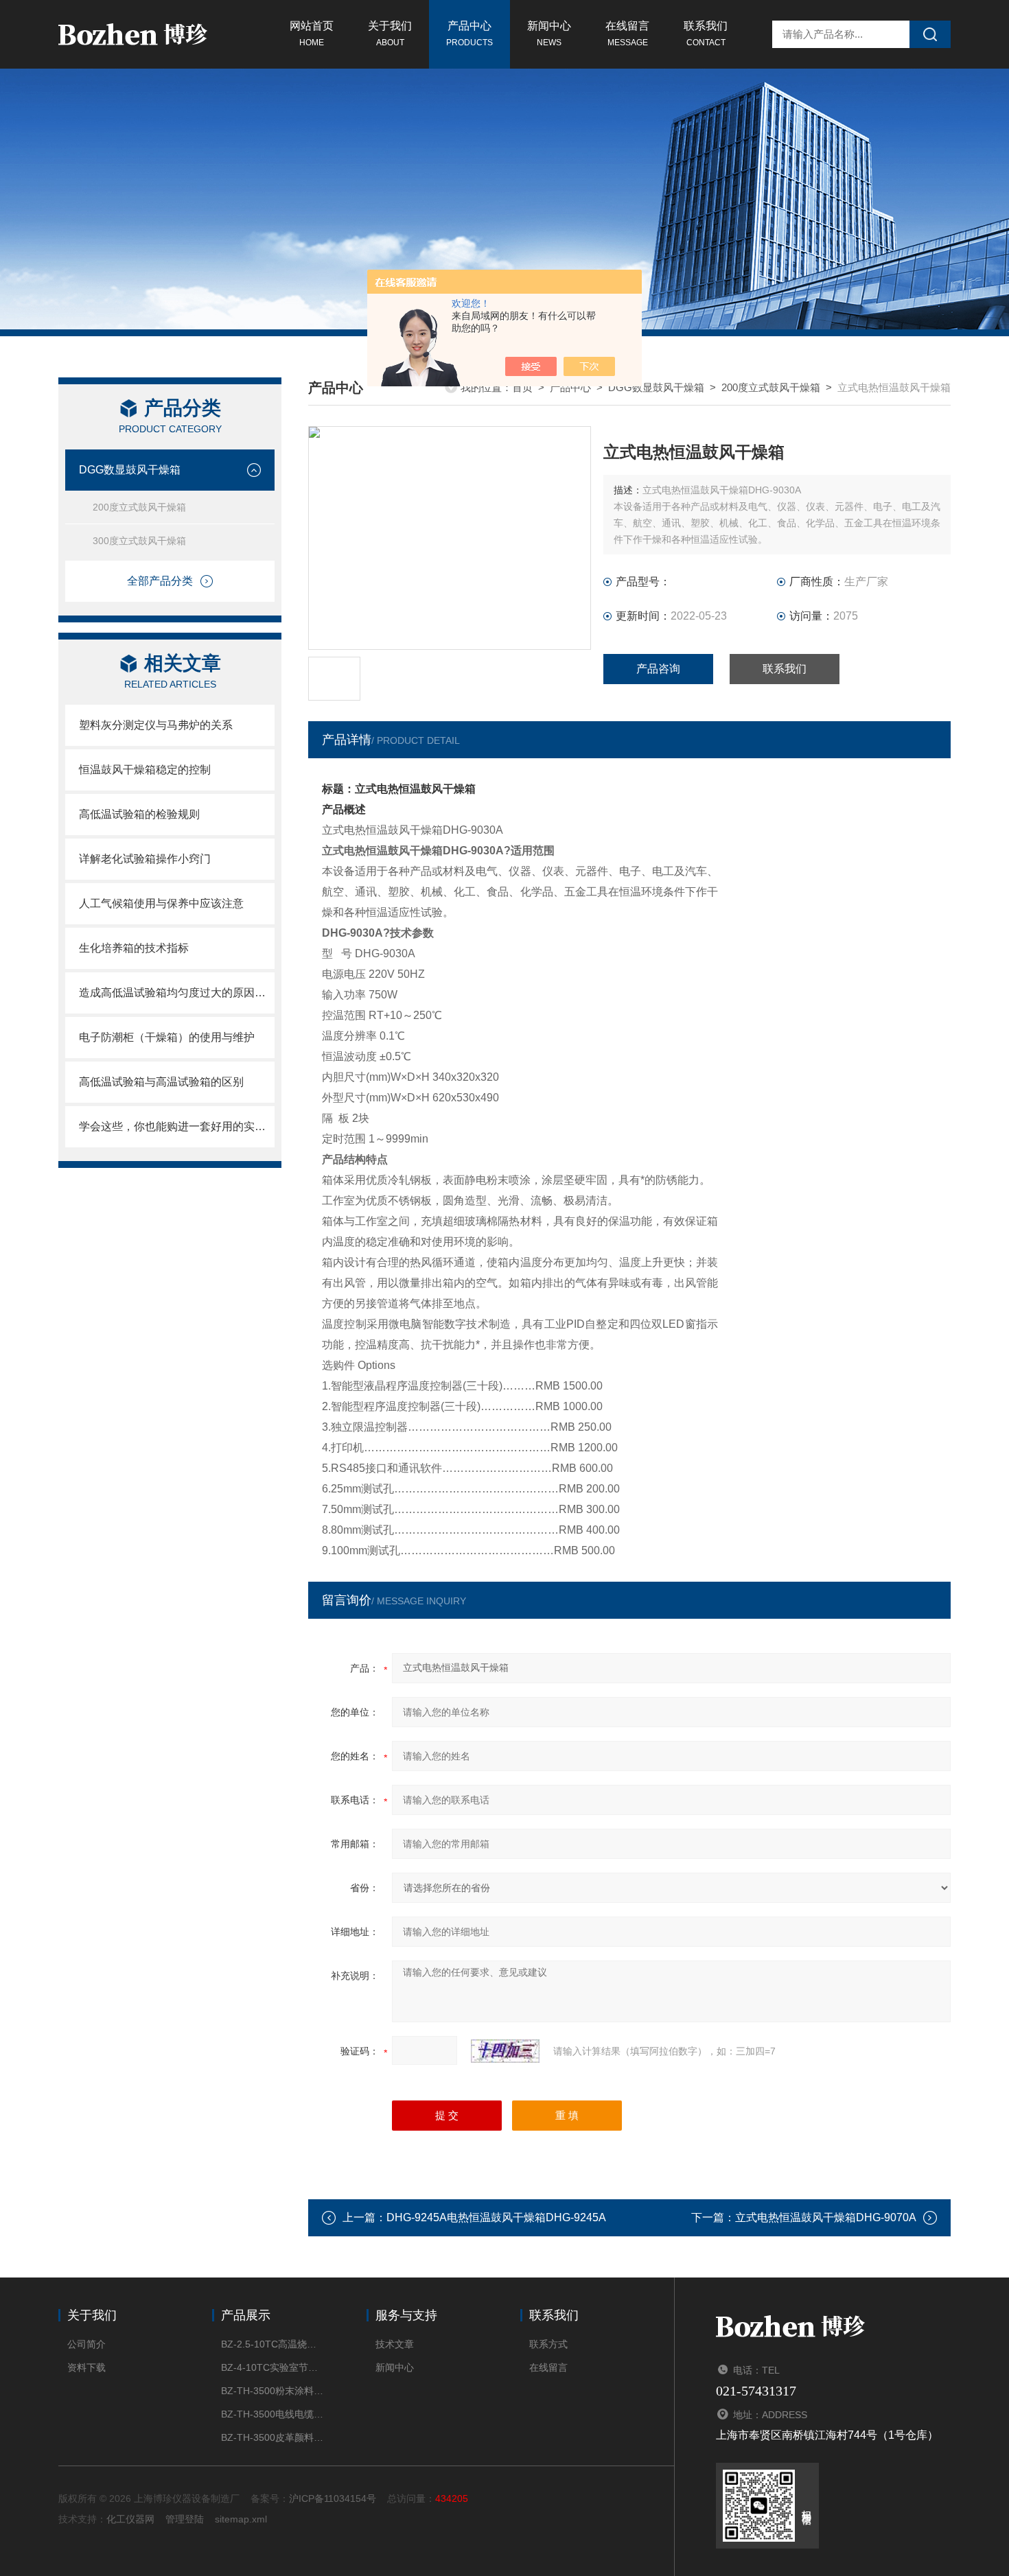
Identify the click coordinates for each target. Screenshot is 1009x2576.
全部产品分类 (160, 581)
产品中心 (469, 34)
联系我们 (706, 34)
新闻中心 (549, 34)
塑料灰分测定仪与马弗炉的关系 (156, 725)
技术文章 (395, 2344)
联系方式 (548, 2344)
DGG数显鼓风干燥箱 (130, 470)
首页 (522, 387)
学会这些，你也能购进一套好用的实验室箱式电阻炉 (177, 1126)
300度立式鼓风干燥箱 (139, 541)
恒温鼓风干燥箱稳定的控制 (145, 770)
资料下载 (86, 2367)
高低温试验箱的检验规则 (139, 814)
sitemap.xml (241, 2519)
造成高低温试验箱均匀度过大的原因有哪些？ (177, 993)
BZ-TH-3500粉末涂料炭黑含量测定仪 (273, 2391)
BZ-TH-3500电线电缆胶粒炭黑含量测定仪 (273, 2414)
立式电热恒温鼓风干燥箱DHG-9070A (826, 2217)
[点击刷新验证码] (505, 2051)
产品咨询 (658, 669)
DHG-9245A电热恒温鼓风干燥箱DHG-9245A (496, 2217)
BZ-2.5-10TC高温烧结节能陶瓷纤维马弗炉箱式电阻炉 (273, 2344)
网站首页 (312, 34)
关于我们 (390, 34)
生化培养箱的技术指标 (134, 948)
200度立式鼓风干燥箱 (139, 507)
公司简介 (86, 2344)
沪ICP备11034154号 (333, 2498)
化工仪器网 (130, 2519)
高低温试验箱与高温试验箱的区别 (161, 1082)
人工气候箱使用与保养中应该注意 (161, 903)
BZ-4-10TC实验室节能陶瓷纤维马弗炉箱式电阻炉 (273, 2367)
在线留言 (627, 34)
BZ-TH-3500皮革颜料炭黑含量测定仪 (273, 2437)
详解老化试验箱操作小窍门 (145, 859)
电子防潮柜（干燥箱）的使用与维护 (167, 1037)
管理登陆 (185, 2519)
